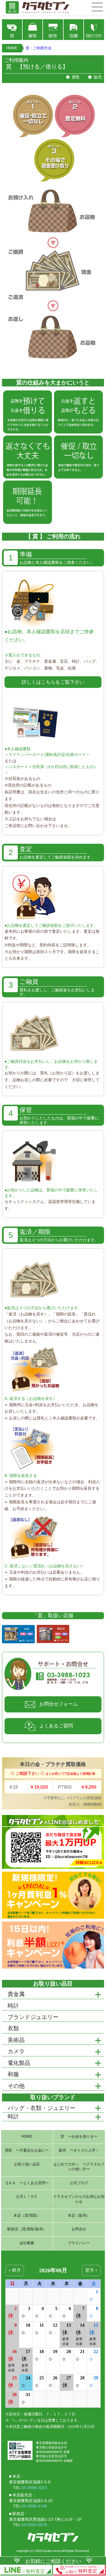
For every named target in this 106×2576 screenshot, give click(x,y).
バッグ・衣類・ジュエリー (42, 2108)
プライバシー (79, 2243)
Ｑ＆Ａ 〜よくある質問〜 (27, 2183)
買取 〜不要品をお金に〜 (27, 2150)
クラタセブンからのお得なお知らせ (79, 2199)
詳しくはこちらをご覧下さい (53, 682)
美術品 (16, 2040)
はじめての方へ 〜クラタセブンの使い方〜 (79, 2167)
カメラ (16, 2051)
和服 (13, 2074)
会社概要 (27, 2243)
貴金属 (16, 1994)
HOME (12, 48)
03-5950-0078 (34, 2525)
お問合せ (79, 2229)
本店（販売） (79, 2216)
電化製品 (19, 2063)
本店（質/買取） (27, 2216)
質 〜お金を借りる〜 (79, 2137)
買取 (76, 77)
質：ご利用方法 (39, 48)
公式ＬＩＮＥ (27, 2197)
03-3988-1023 (34, 2488)
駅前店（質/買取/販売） (27, 2229)
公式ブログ (79, 2183)
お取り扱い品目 (27, 2164)
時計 (13, 2116)
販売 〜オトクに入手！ (79, 2150)
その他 (16, 2086)
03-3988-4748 (34, 2506)
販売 (98, 77)
